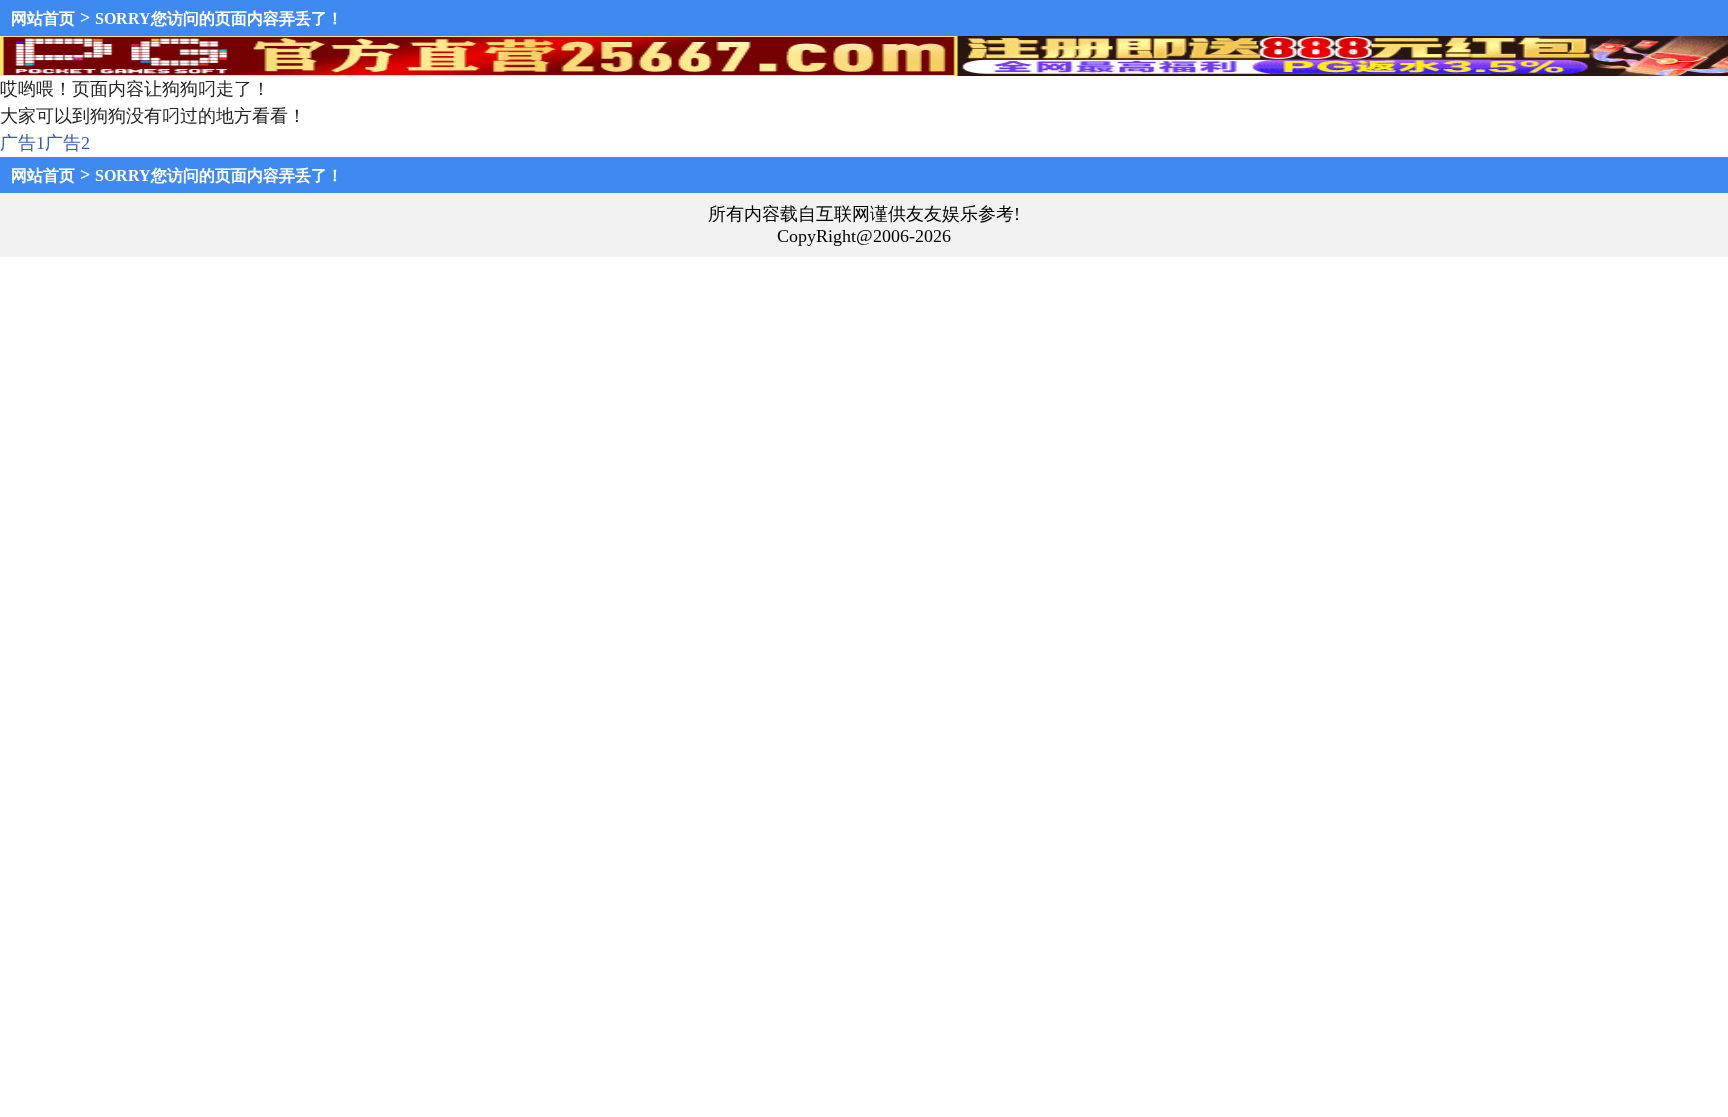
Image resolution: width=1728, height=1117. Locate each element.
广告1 (22, 143)
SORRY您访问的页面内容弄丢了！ (219, 18)
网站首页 (43, 18)
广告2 (67, 143)
